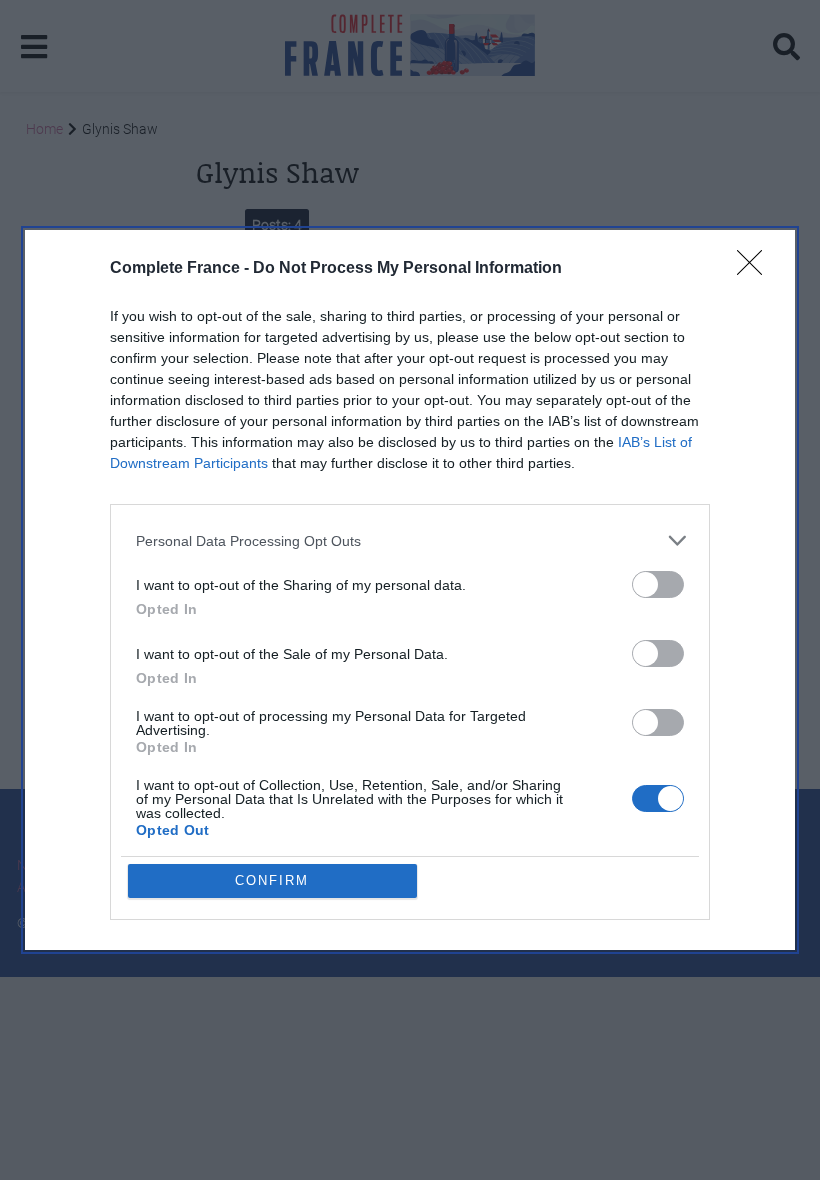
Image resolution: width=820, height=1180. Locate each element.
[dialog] (410, 590)
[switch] (658, 584)
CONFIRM (272, 880)
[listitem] (410, 540)
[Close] (756, 269)
